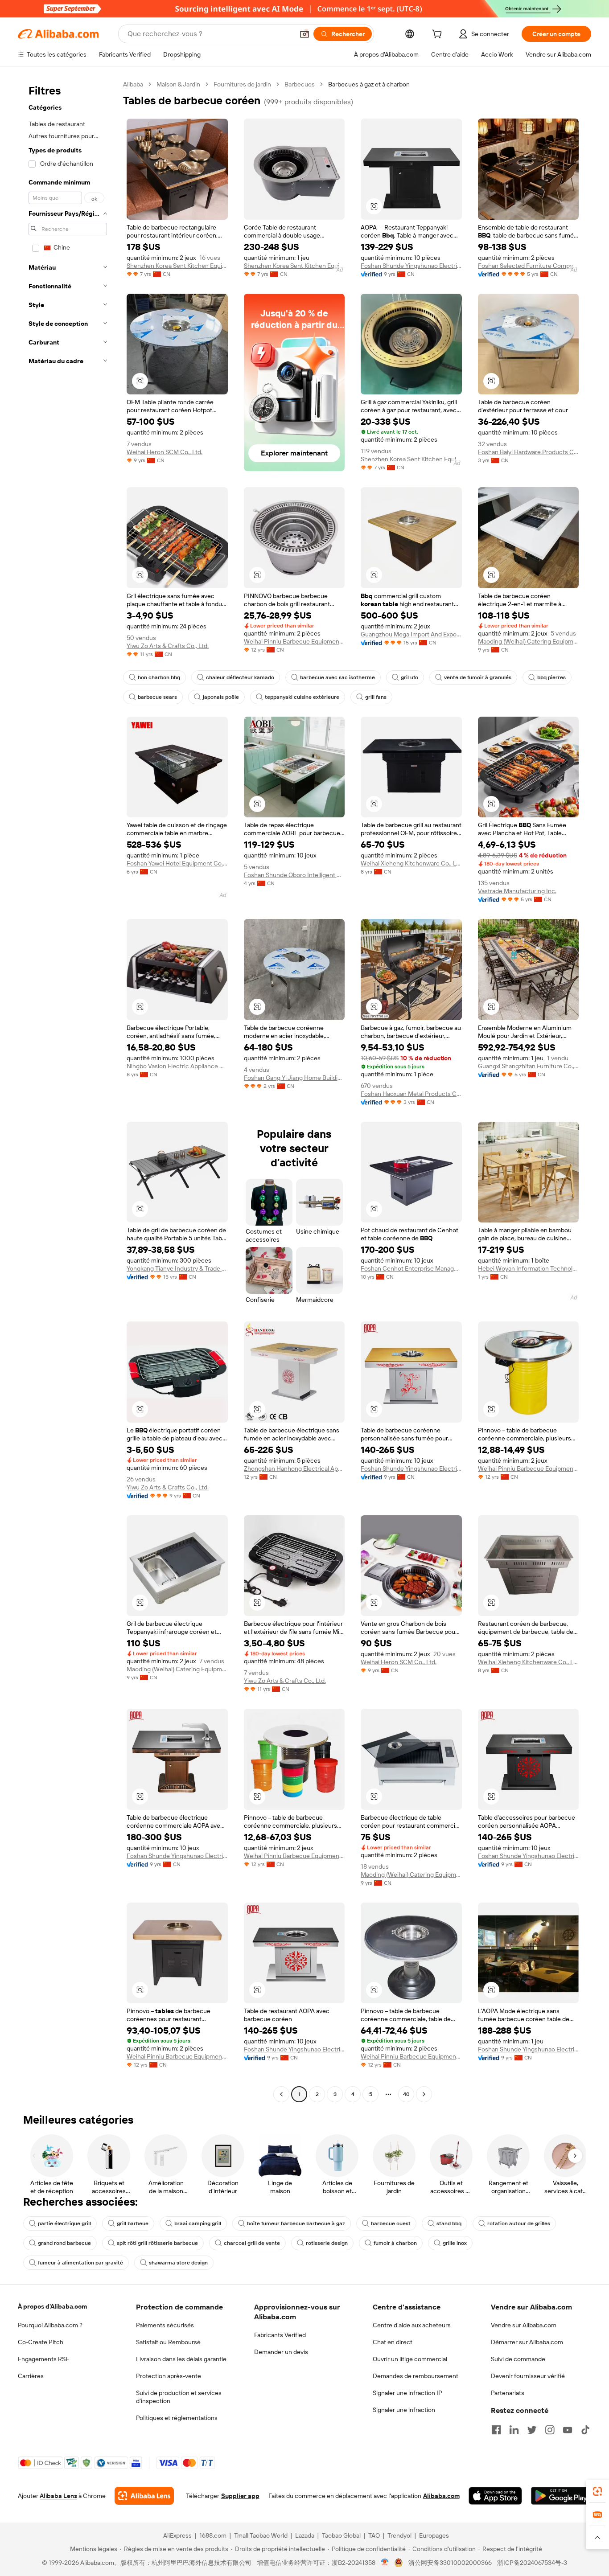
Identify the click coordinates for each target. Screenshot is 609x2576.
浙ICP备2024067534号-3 (532, 2563)
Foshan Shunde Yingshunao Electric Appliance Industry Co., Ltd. (411, 266)
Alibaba (133, 84)
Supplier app (240, 2496)
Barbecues (300, 84)
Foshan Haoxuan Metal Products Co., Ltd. (411, 1094)
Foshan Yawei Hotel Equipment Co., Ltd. (177, 863)
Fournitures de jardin (242, 84)
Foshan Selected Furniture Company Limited (529, 266)
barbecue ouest (391, 2223)
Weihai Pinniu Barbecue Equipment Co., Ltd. (294, 641)
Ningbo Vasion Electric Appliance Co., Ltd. (177, 1066)
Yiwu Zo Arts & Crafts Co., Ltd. (168, 646)
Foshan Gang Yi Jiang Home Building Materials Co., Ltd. (294, 1078)
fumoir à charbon (395, 2243)
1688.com (213, 2535)
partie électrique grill (64, 2223)
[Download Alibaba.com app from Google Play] (561, 2496)
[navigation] (68, 1090)
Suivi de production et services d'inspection (179, 2397)
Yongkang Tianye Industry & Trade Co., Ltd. (177, 1268)
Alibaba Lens (58, 2496)
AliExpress (177, 2535)
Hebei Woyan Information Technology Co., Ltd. (529, 1268)
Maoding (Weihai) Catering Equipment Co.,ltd (529, 641)
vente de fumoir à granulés (478, 677)
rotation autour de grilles (519, 2223)
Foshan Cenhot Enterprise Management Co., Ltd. (411, 1268)
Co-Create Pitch (41, 2342)
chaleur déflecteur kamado (240, 677)
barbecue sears (157, 697)
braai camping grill (198, 2223)
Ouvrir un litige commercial (410, 2359)
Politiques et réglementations (177, 2418)
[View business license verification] (385, 2563)
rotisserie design (327, 2243)
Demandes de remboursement (416, 2376)
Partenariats (508, 2393)
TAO (374, 2535)
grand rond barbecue (64, 2243)
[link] (597, 2491)
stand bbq (449, 2223)
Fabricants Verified (280, 2335)
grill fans (376, 697)
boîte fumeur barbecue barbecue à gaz (296, 2223)
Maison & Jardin (178, 84)
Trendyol (399, 2535)
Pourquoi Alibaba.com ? (50, 2325)
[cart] (439, 35)
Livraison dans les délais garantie (181, 2359)
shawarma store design (178, 2263)
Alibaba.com (441, 2496)
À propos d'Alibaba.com (52, 2306)
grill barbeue (133, 2223)
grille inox (455, 2243)
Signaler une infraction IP (407, 2393)
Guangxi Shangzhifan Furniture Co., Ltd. (529, 1066)
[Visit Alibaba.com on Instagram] (550, 2430)
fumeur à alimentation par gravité (80, 2263)
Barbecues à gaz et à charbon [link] (369, 84)
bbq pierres (551, 677)
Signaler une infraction (404, 2410)
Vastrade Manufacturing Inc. (517, 891)
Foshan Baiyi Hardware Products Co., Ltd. (529, 452)
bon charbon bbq (159, 677)
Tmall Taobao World (261, 2535)
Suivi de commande (518, 2359)
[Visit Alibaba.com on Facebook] (496, 2430)
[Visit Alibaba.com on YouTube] (568, 2430)
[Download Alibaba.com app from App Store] (495, 2496)
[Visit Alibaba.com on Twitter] (532, 2430)
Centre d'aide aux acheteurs (412, 2325)
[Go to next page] (424, 2094)
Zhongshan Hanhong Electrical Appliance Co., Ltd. (294, 1468)
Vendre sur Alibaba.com (524, 2325)
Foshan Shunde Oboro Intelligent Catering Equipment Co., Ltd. (294, 875)
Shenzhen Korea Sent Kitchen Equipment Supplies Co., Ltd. (177, 266)
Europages (434, 2535)
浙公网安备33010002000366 (450, 2563)
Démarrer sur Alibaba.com (527, 2342)
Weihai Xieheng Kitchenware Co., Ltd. (411, 863)
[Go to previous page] (281, 2094)
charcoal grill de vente (252, 2243)
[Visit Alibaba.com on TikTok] (585, 2430)
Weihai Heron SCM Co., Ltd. (165, 452)
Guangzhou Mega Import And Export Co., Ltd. (411, 634)
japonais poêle (221, 697)
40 (406, 2094)
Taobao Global (341, 2535)
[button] (304, 34)
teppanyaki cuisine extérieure (302, 697)
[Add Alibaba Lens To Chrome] (144, 2496)
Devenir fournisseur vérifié (528, 2376)
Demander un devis (281, 2352)
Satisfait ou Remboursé (168, 2342)
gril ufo (409, 677)
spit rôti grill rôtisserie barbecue (157, 2243)
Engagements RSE (43, 2359)
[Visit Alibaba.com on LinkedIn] (514, 2430)
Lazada (305, 2535)
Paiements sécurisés (165, 2325)
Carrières (31, 2376)
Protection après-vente (169, 2376)
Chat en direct (393, 2342)
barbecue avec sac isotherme (337, 677)
